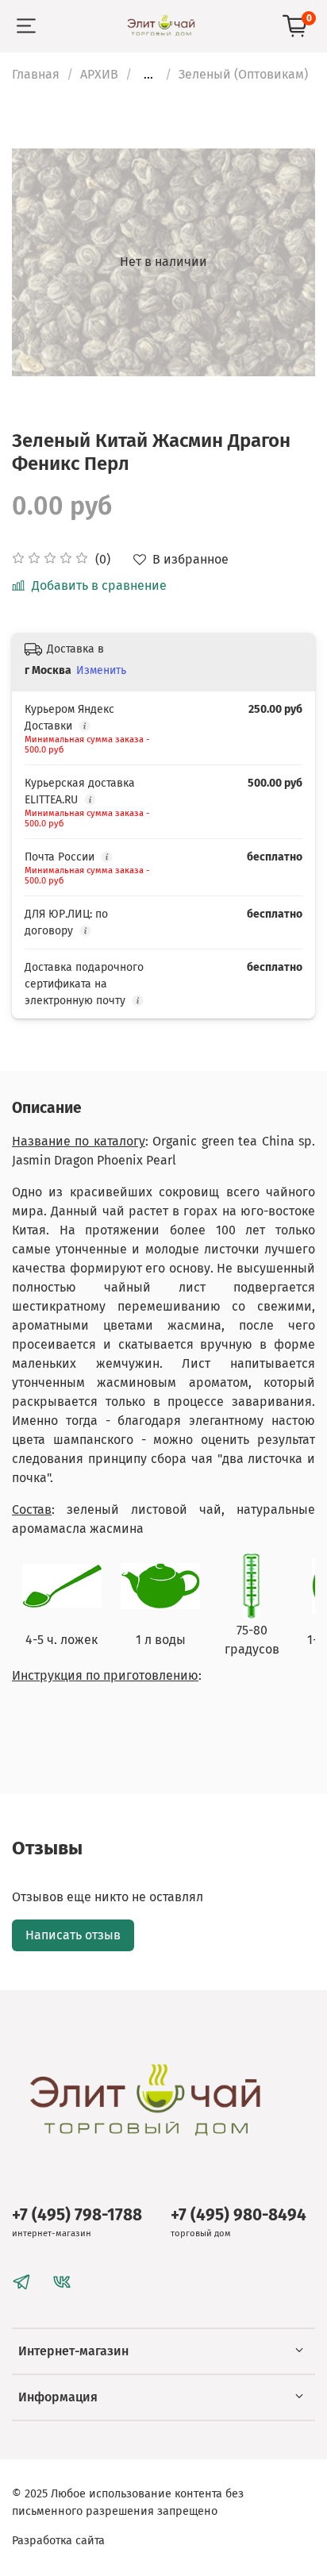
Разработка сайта (58, 2541)
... (148, 75)
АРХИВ (99, 74)
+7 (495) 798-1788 (77, 2215)
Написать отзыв (73, 1935)
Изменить (101, 670)
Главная (36, 74)
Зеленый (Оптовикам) (243, 74)
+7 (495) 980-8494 (239, 2215)
